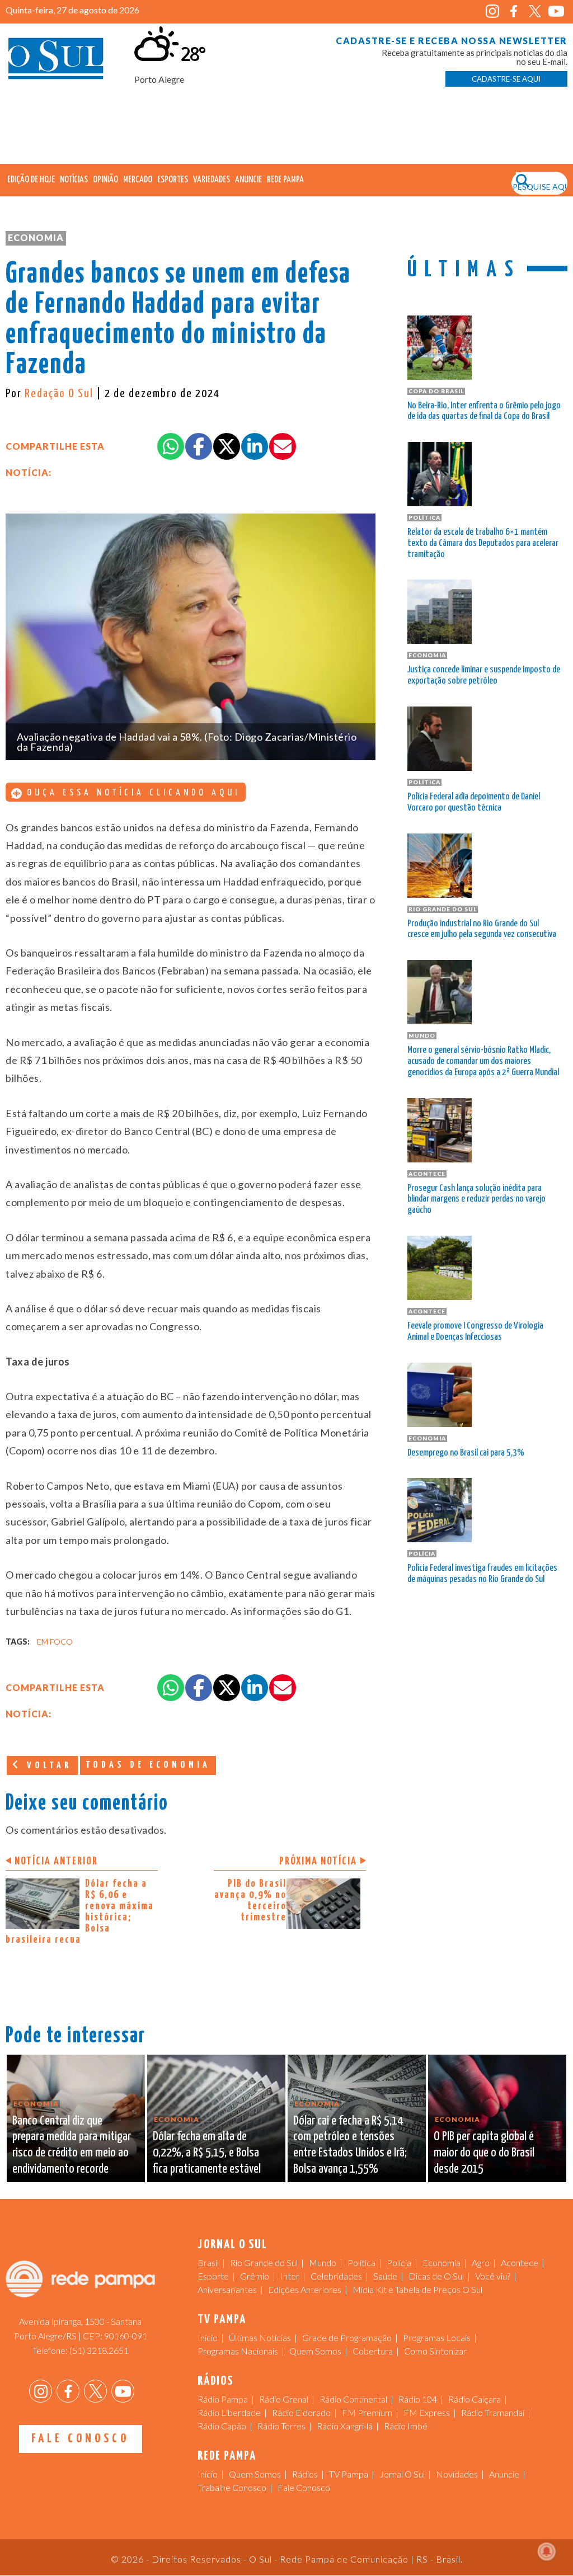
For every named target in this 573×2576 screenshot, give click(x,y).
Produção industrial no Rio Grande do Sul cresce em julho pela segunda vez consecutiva (482, 929)
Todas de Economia (148, 1765)
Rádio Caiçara (475, 2399)
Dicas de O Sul (436, 2276)
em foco (55, 1642)
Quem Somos (315, 2351)
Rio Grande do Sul (264, 2262)
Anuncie (248, 180)
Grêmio (255, 2276)
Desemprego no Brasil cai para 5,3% (466, 1453)
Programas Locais (437, 2337)
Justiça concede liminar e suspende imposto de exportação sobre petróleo (484, 675)
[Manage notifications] (547, 2551)
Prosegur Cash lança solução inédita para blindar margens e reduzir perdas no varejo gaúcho (476, 1200)
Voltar (47, 1766)
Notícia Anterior (56, 1861)
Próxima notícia (318, 1861)
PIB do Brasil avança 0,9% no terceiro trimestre (250, 1901)
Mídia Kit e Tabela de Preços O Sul (417, 2289)
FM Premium (367, 2412)
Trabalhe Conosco (232, 2487)
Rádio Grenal (284, 2399)
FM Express (427, 2412)
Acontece (520, 2262)
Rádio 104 (418, 2399)
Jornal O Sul (56, 61)
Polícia (399, 2262)
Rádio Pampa (223, 2399)
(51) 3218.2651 (99, 2350)
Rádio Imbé (406, 2426)
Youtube (556, 11)
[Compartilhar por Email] (283, 446)
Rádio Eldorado (301, 2412)
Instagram (493, 11)
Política (361, 2262)
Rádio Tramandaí (493, 2412)
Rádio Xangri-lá (345, 2426)
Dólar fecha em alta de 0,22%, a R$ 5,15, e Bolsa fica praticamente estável (207, 2153)
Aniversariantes (227, 2289)
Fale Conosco (80, 2439)
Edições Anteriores (305, 2289)
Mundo (323, 2262)
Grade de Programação (347, 2337)
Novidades (457, 2474)
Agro (481, 2262)
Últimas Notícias (260, 2337)
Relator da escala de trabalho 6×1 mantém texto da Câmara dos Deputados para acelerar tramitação (483, 543)
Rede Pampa (285, 180)
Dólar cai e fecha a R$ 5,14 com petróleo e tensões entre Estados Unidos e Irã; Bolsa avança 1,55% (350, 2145)
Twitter (535, 11)
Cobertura (373, 2351)
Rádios (305, 2474)
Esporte (213, 2276)
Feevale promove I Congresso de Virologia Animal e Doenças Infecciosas (475, 1332)
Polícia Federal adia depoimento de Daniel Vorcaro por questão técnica (474, 802)
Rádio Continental (353, 2399)
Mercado (138, 180)
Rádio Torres (281, 2426)
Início (208, 2337)
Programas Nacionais (238, 2351)
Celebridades (336, 2276)
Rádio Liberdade (229, 2412)
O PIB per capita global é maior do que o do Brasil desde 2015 (484, 2153)
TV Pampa (349, 2474)
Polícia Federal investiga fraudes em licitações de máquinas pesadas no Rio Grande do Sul (482, 1574)
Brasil (208, 2262)
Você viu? (493, 2276)
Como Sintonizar (435, 2351)
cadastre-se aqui (506, 79)
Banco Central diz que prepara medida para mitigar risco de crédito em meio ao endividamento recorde (72, 2145)
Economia (36, 237)
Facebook (514, 11)
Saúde (385, 2276)
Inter (290, 2276)
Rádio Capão (222, 2426)
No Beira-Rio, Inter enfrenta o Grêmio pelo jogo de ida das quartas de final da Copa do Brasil (484, 411)
